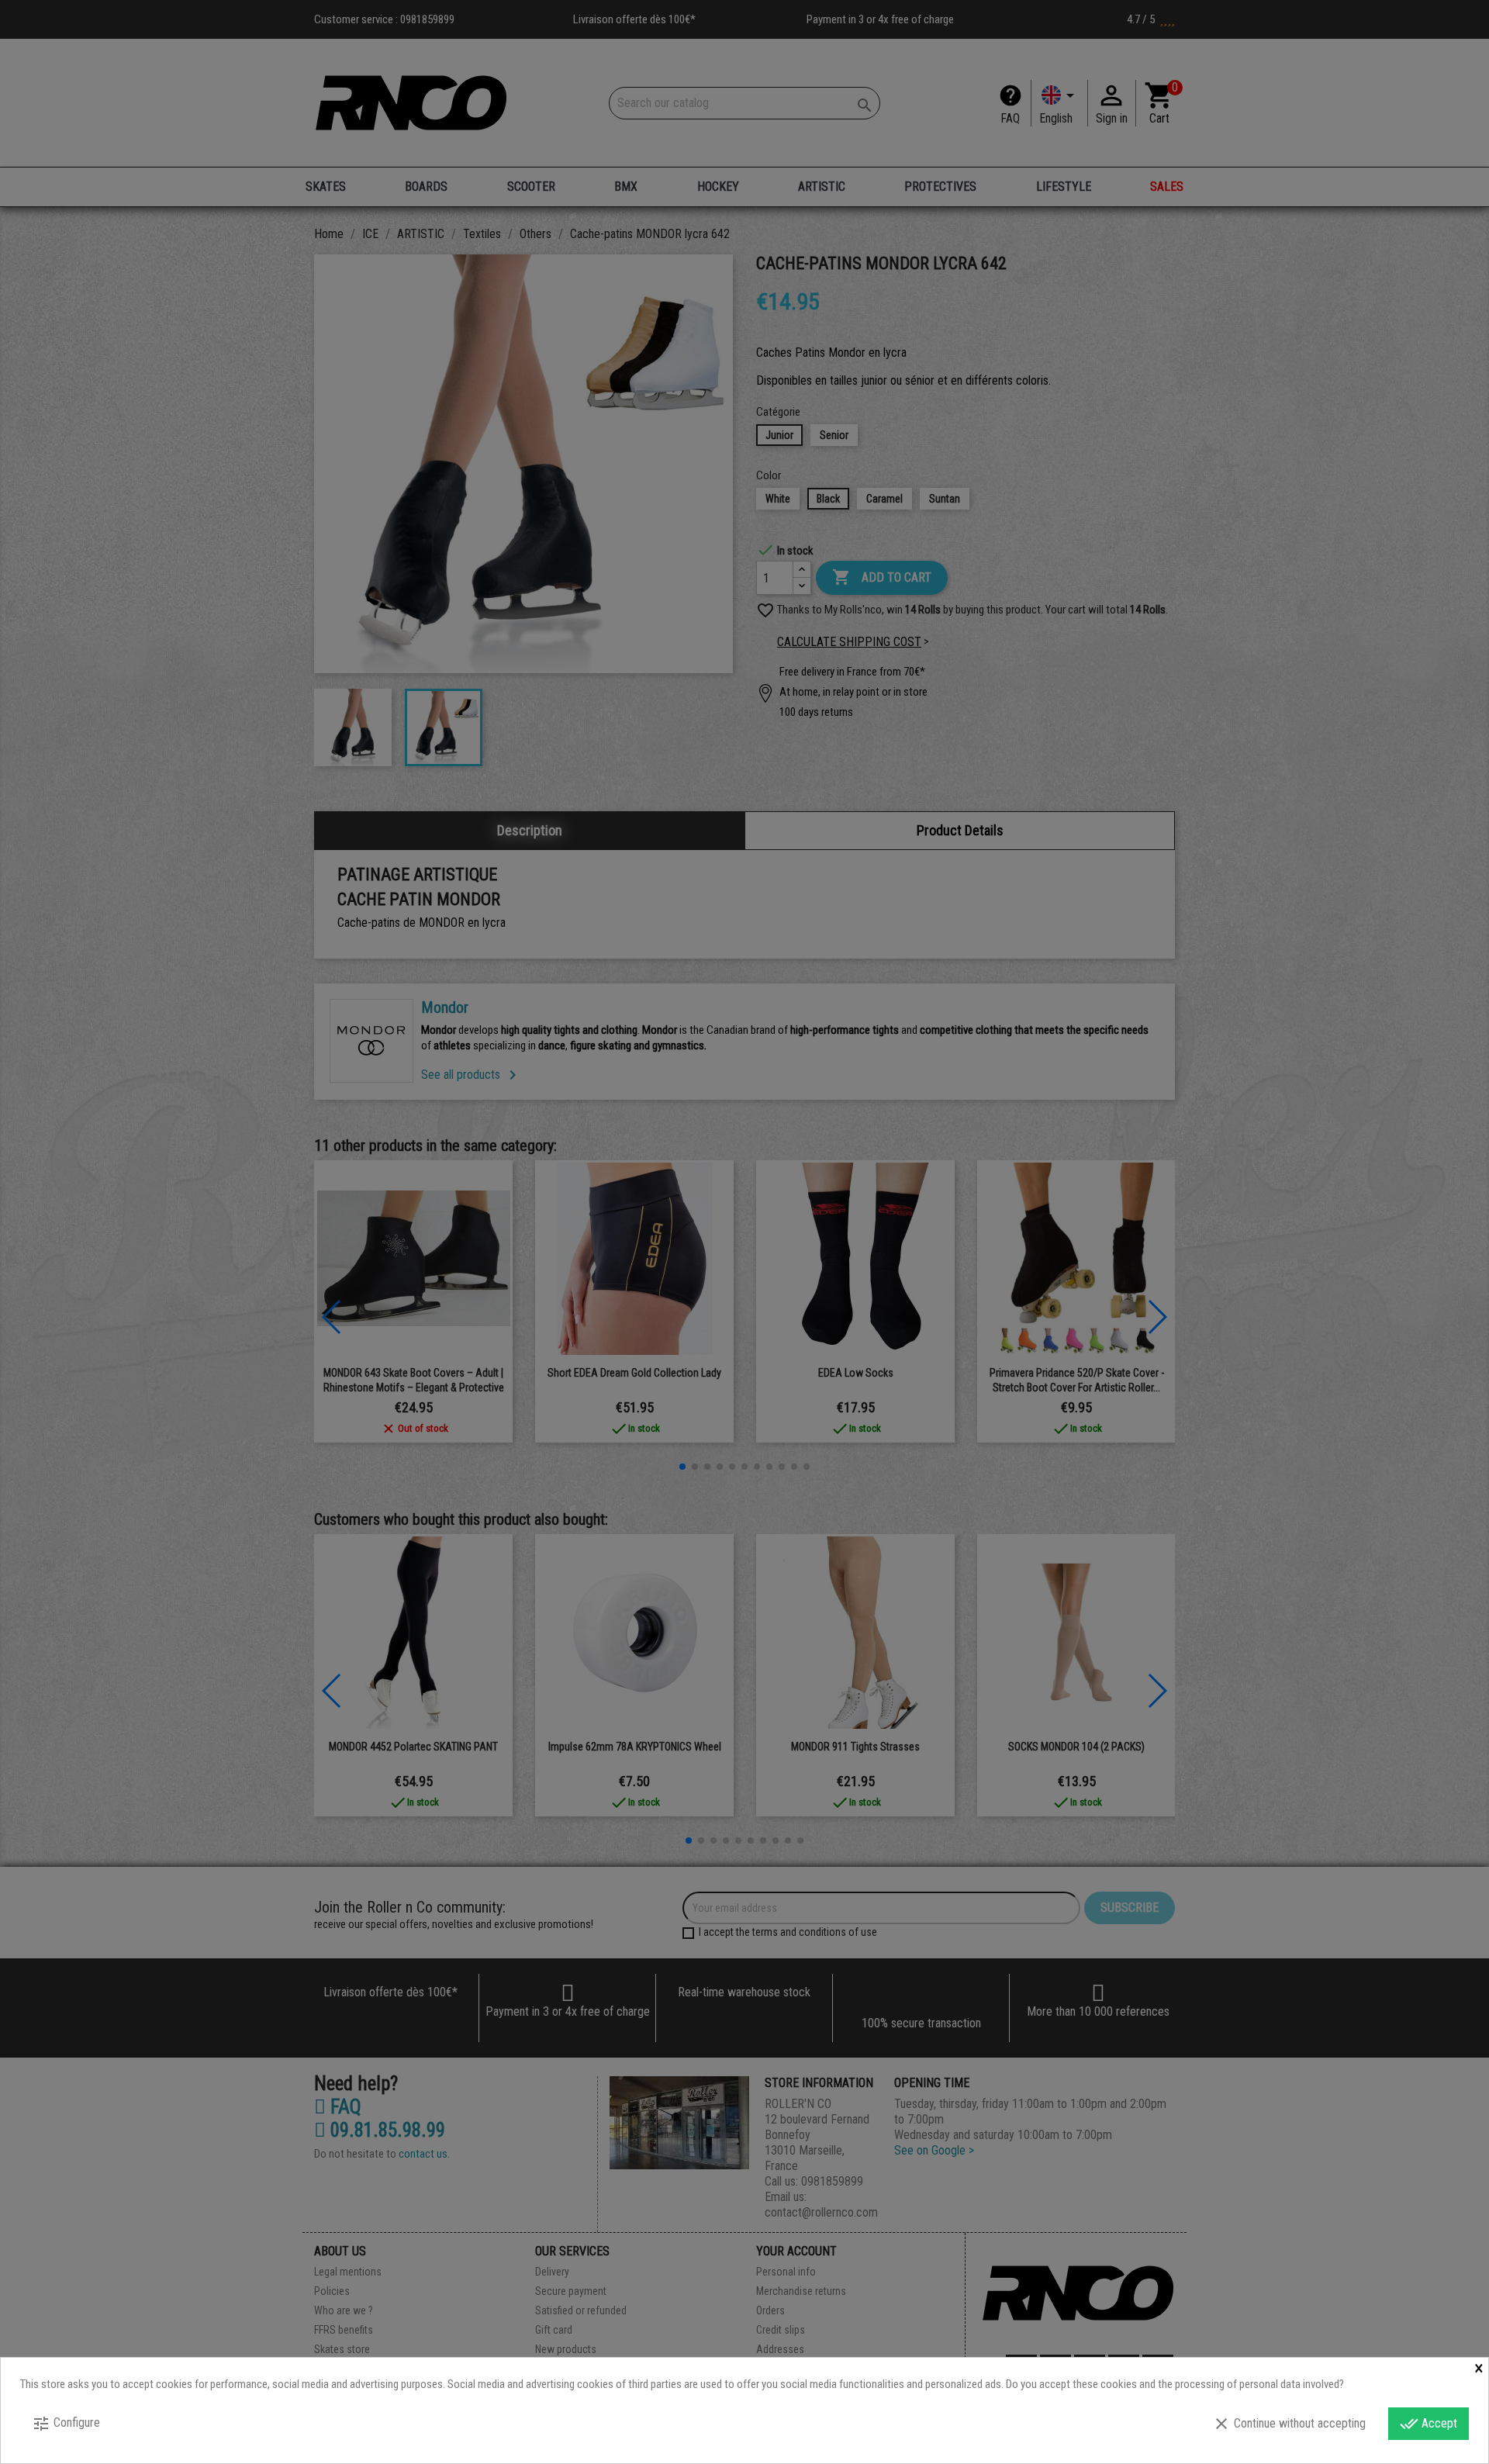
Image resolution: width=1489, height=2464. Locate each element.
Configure (66, 2424)
